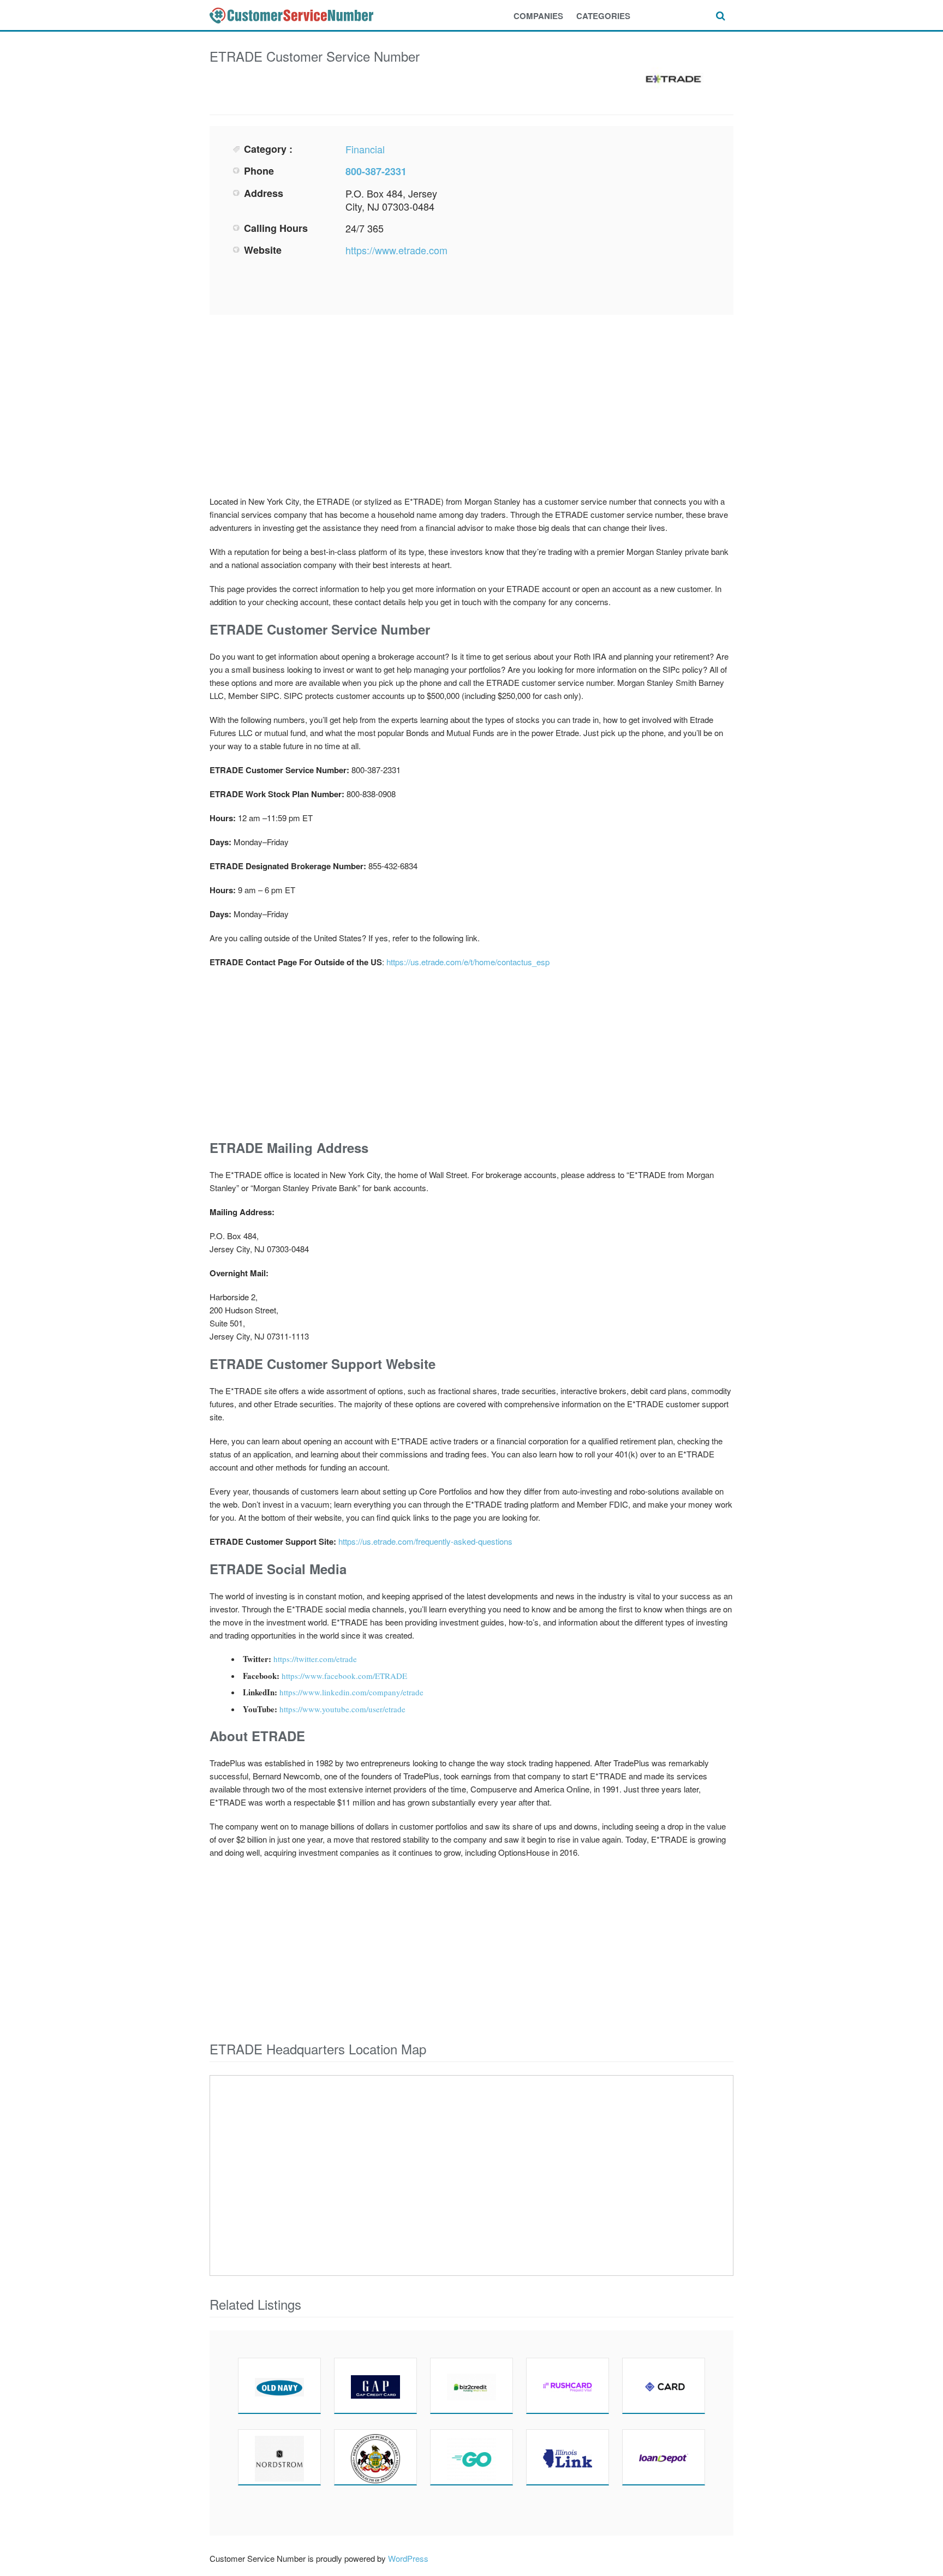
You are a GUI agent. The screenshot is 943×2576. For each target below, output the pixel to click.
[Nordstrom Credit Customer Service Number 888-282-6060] (279, 2457)
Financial (365, 149)
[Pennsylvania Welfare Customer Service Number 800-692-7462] (375, 2457)
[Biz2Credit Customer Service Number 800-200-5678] (471, 2386)
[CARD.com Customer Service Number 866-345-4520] (664, 2386)
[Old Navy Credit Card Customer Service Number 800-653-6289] (279, 2386)
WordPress (408, 2558)
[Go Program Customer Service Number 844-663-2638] (471, 2457)
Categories (603, 16)
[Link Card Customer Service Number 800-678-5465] (568, 2457)
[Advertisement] (595, 219)
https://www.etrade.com (396, 250)
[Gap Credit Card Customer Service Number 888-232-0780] (375, 2386)
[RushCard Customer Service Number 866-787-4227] (568, 2386)
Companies (538, 16)
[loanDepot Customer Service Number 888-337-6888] (664, 2457)
